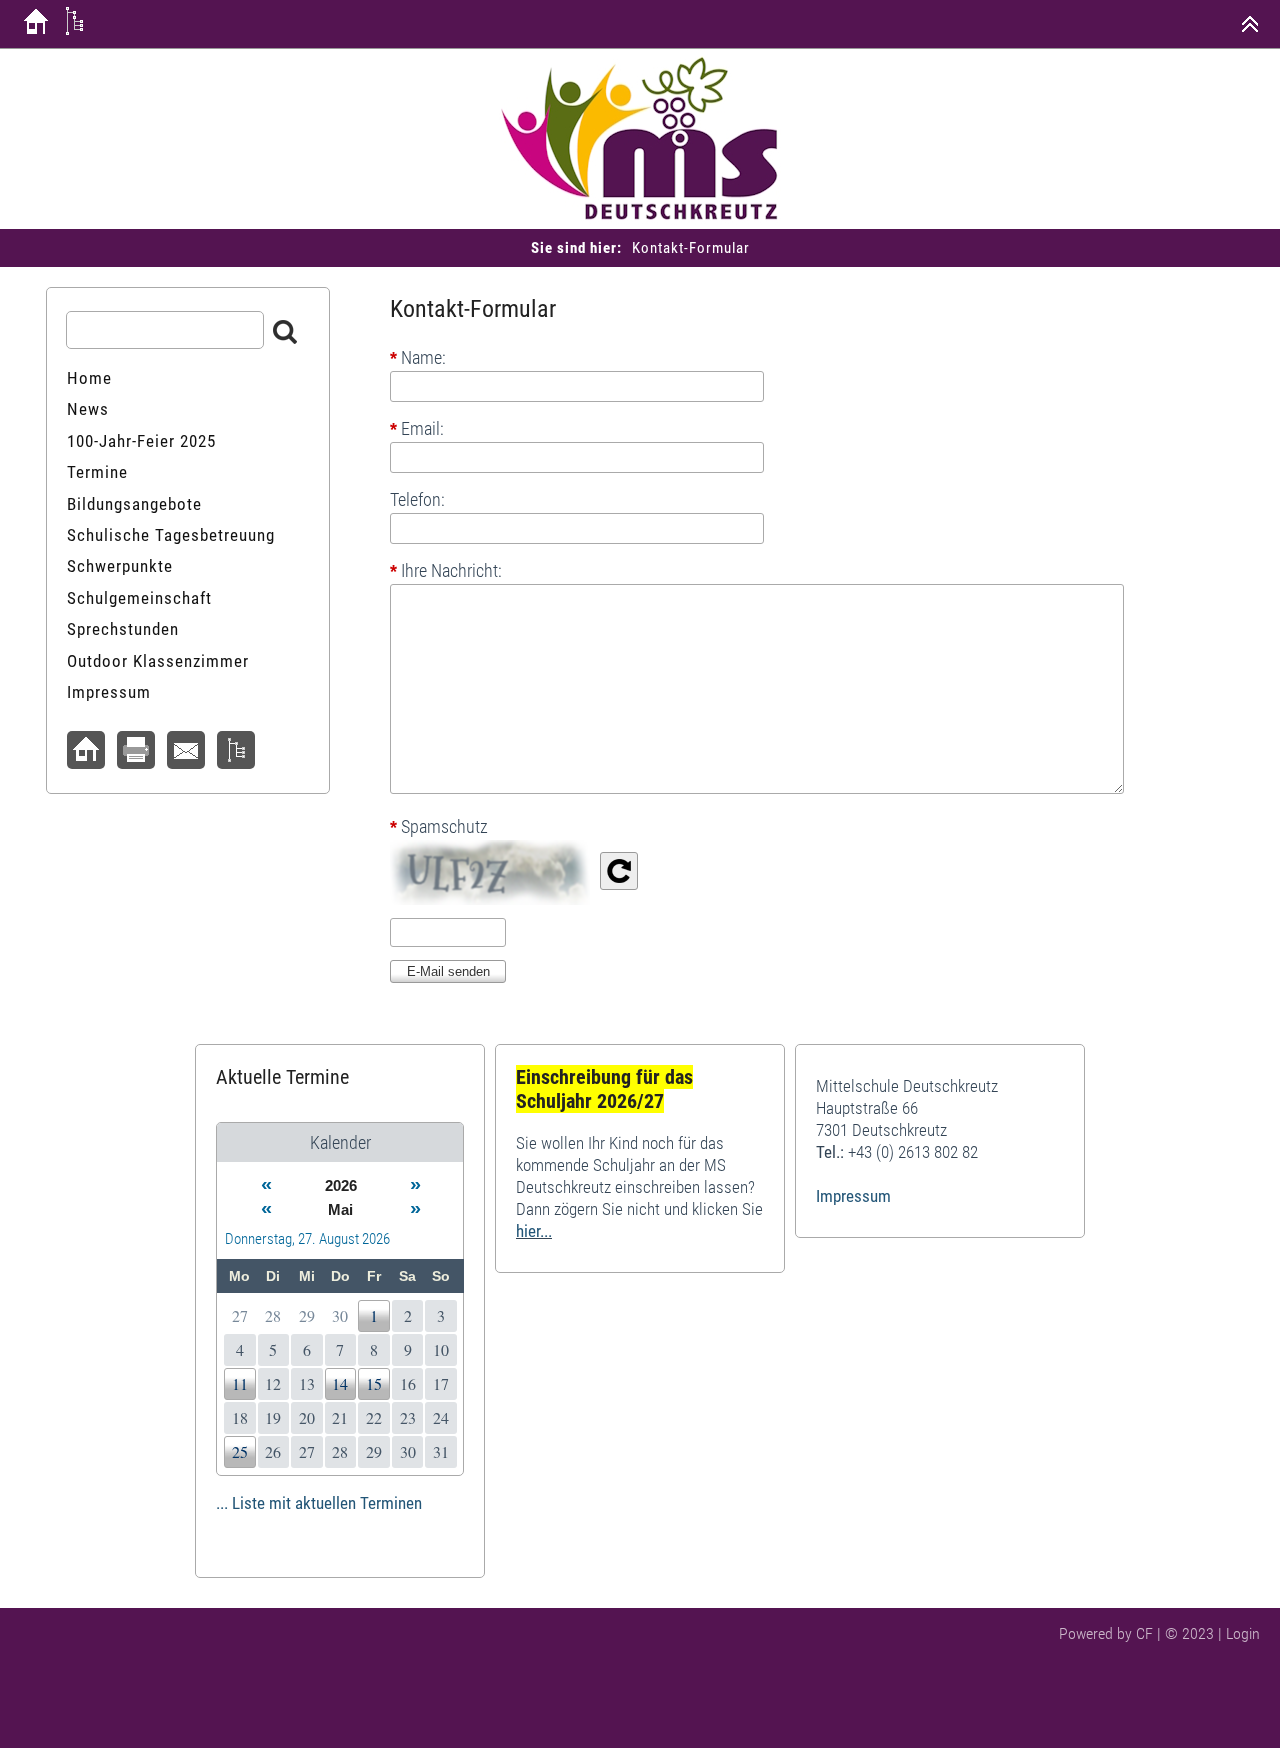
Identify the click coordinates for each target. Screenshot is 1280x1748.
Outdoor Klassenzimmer (158, 661)
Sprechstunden (123, 629)
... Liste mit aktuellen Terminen (319, 1503)
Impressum (109, 692)
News (88, 409)
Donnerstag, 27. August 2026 (307, 1239)
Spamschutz (439, 827)
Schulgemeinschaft (139, 598)
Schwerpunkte (120, 566)
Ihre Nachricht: (446, 570)
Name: (418, 358)
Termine (97, 472)
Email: (417, 429)
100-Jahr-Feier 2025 (141, 441)
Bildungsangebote (134, 504)
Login (1243, 1633)
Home (89, 378)
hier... (534, 1231)
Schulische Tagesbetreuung (171, 535)
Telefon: (417, 500)
